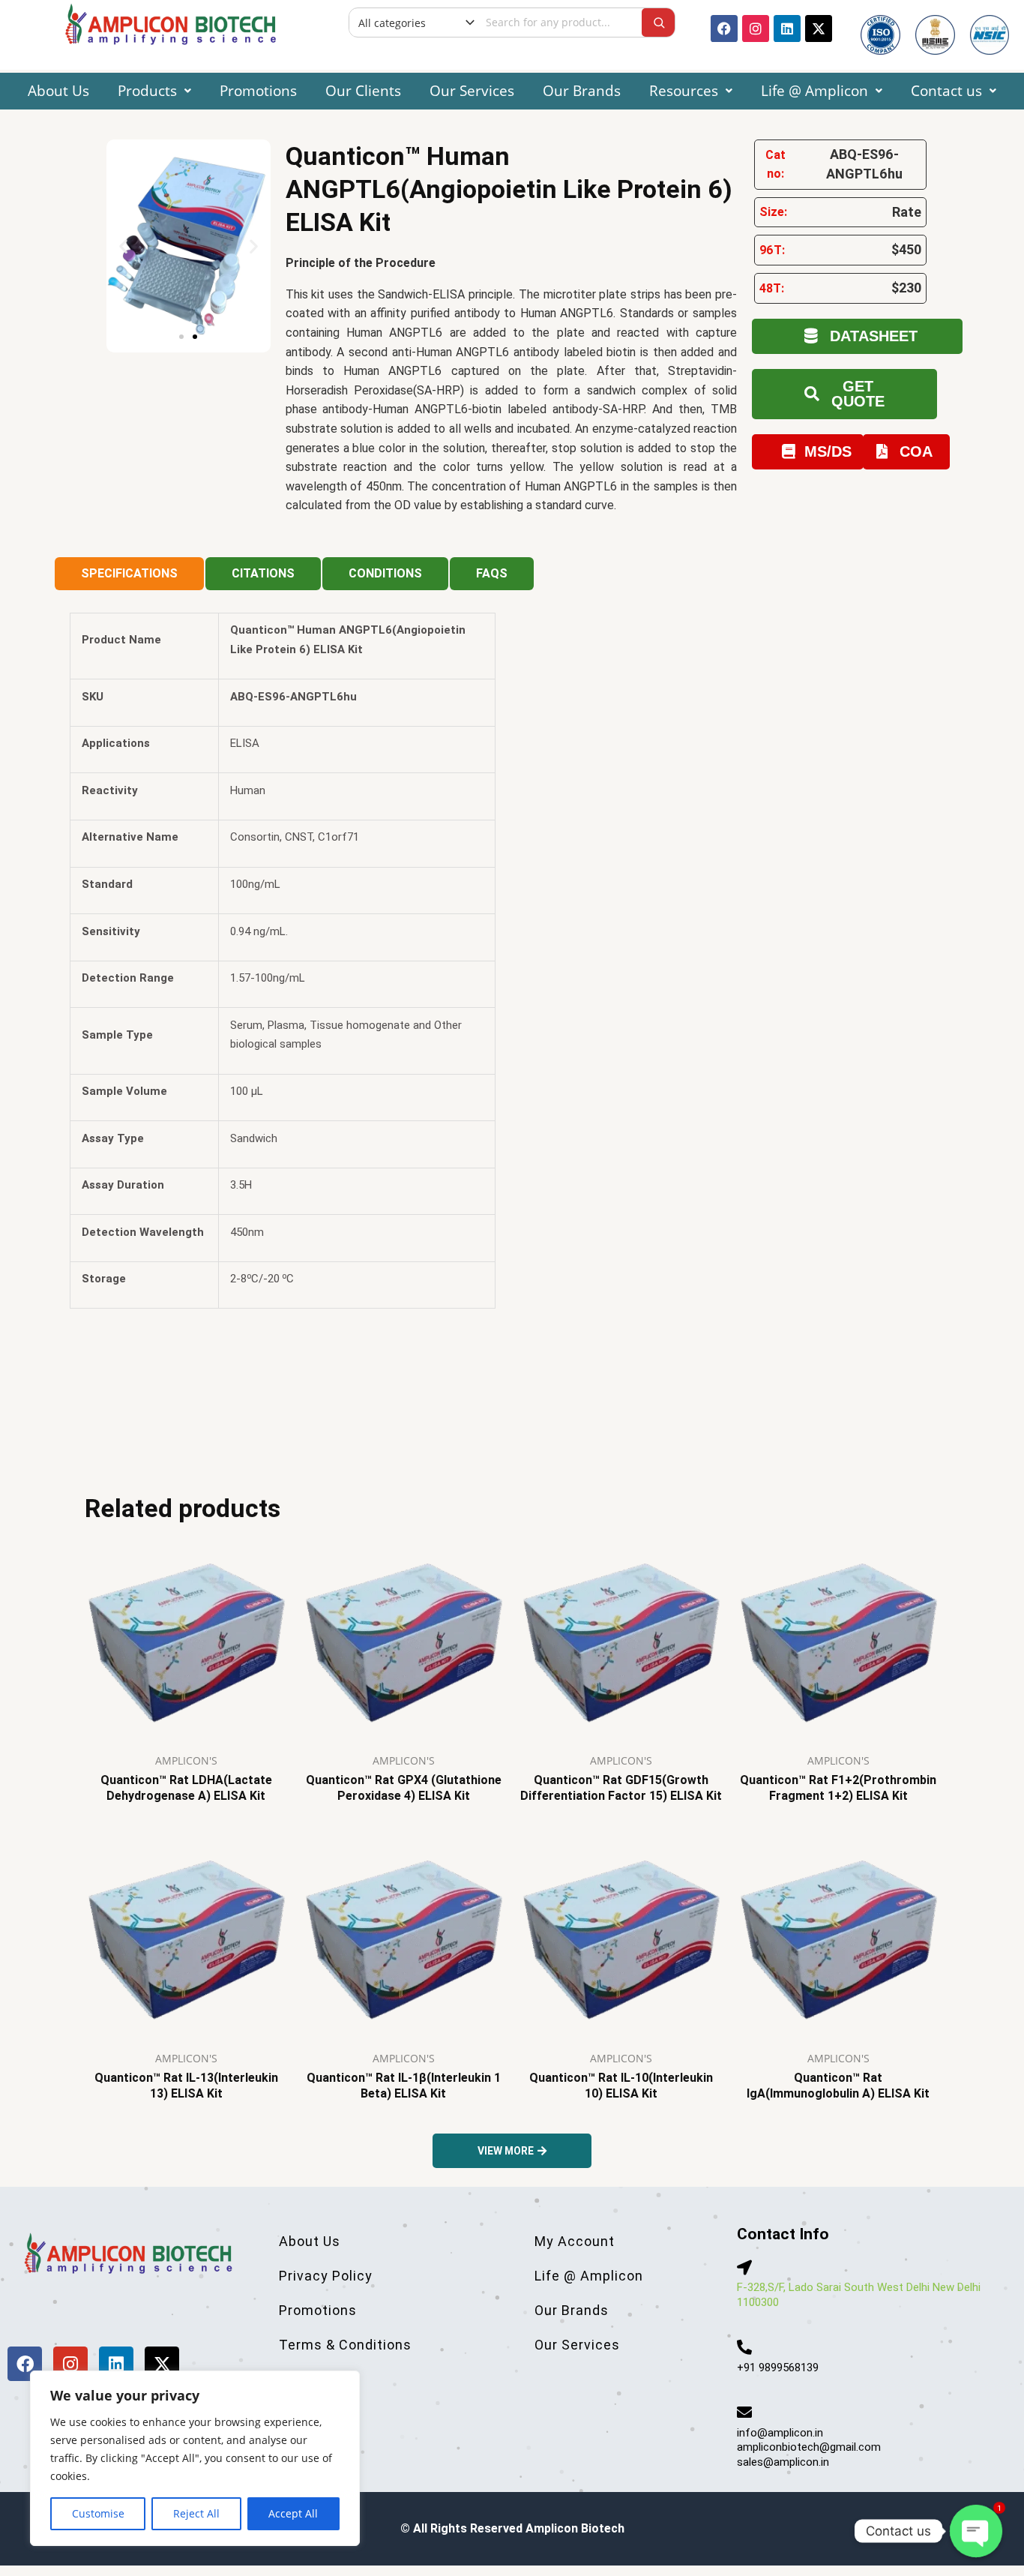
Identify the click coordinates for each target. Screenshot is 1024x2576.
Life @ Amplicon (814, 91)
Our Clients (363, 91)
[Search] (659, 22)
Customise (98, 2513)
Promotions (258, 91)
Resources (684, 91)
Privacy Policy (326, 2276)
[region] (195, 2458)
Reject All (196, 2513)
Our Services (472, 91)
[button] (154, 91)
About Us (58, 91)
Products (147, 91)
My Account (575, 2241)
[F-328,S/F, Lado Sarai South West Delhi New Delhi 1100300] (744, 2268)
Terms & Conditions (345, 2345)
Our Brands (582, 91)
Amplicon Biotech (575, 2528)
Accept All (293, 2513)
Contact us (946, 91)
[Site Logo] (170, 22)
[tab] (129, 574)
